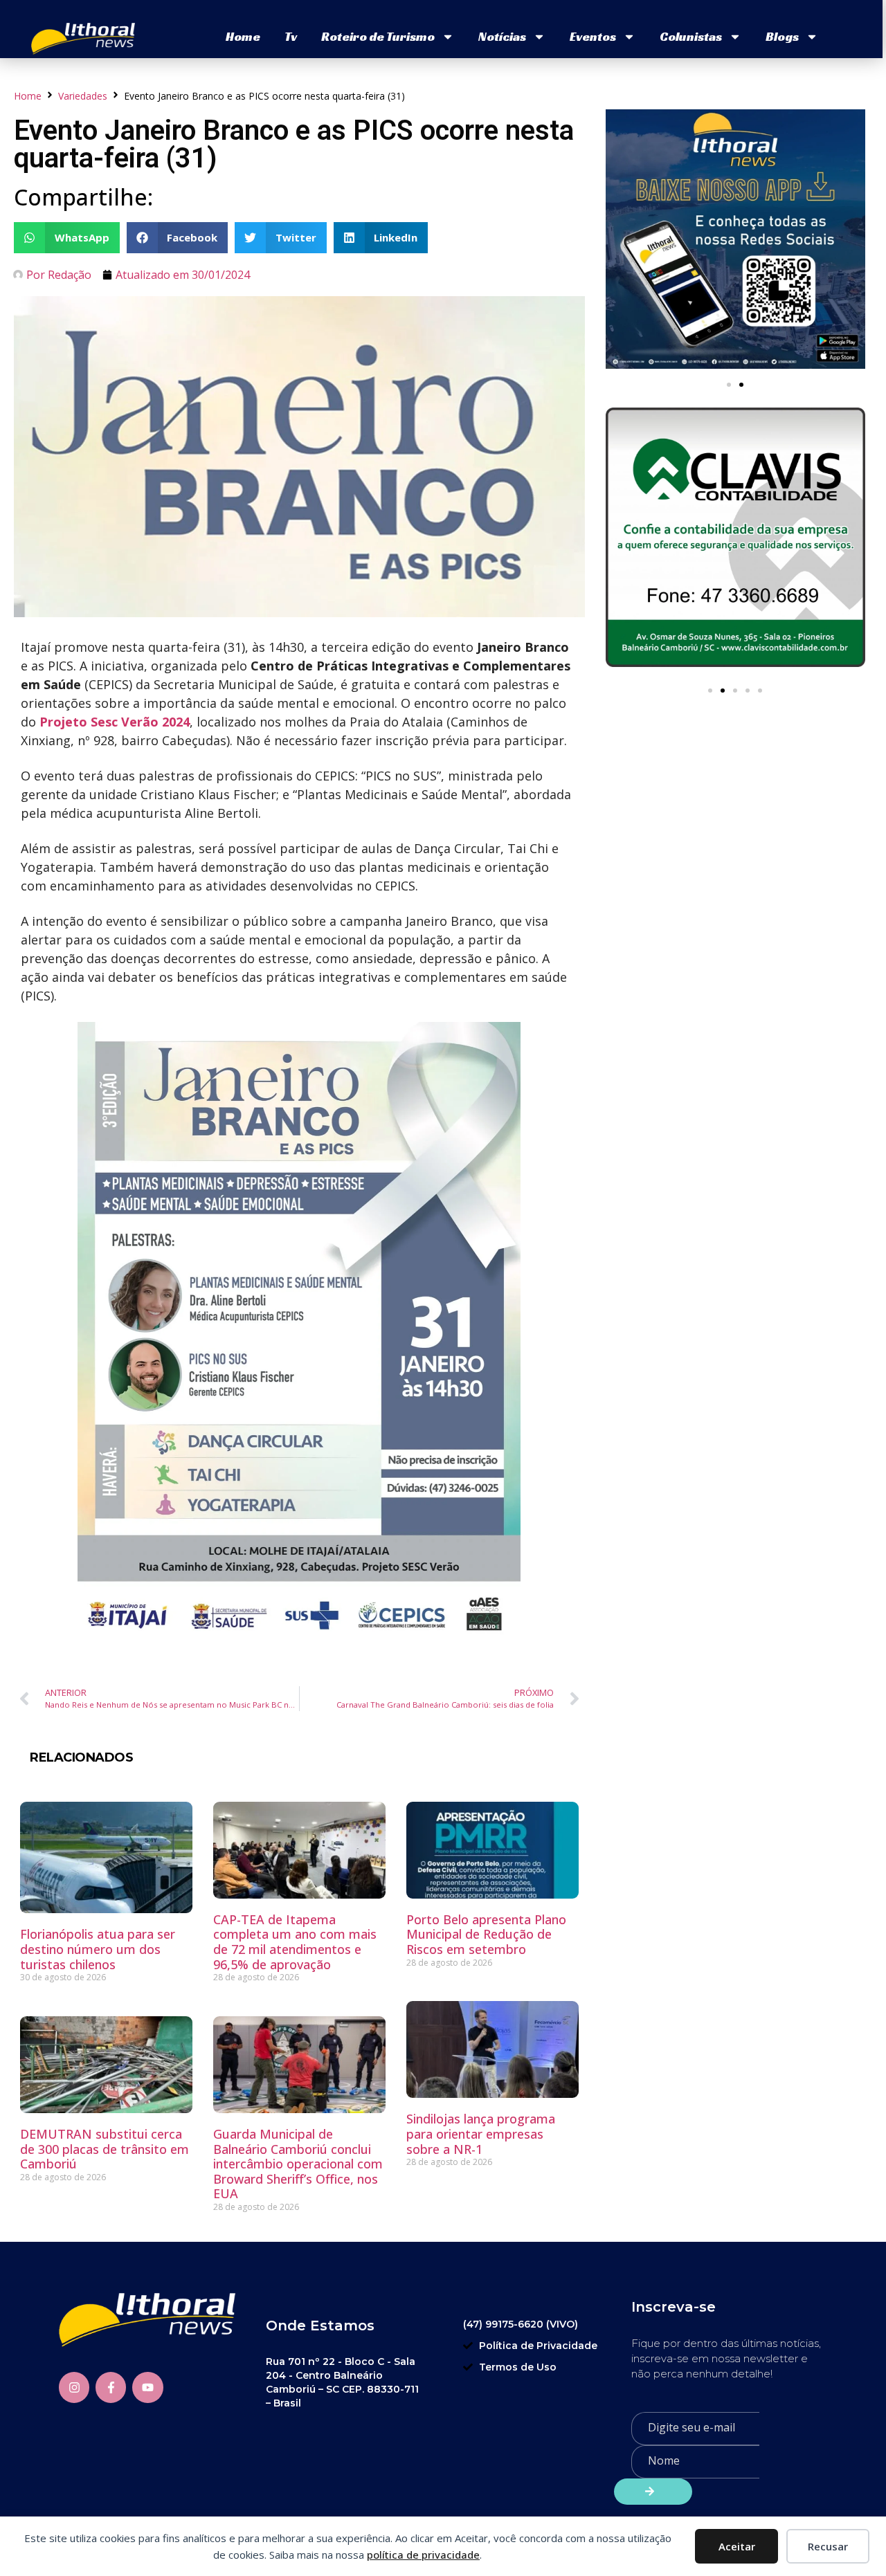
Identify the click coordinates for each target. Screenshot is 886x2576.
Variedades (83, 96)
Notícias (502, 36)
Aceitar (737, 2546)
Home (243, 36)
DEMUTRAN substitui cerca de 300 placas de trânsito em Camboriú (105, 2149)
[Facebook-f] (111, 2387)
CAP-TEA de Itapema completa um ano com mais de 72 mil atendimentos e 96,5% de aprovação (295, 1942)
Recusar (828, 2546)
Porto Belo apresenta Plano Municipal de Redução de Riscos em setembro (486, 1934)
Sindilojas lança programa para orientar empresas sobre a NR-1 (481, 2134)
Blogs (782, 36)
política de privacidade (423, 2555)
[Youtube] (147, 2387)
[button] (67, 238)
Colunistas (691, 36)
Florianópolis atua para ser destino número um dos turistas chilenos (98, 1949)
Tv (291, 36)
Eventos (593, 36)
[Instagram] (74, 2387)
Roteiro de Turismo (378, 36)
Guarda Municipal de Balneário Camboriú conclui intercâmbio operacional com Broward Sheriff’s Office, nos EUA (298, 2164)
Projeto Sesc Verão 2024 (115, 722)
